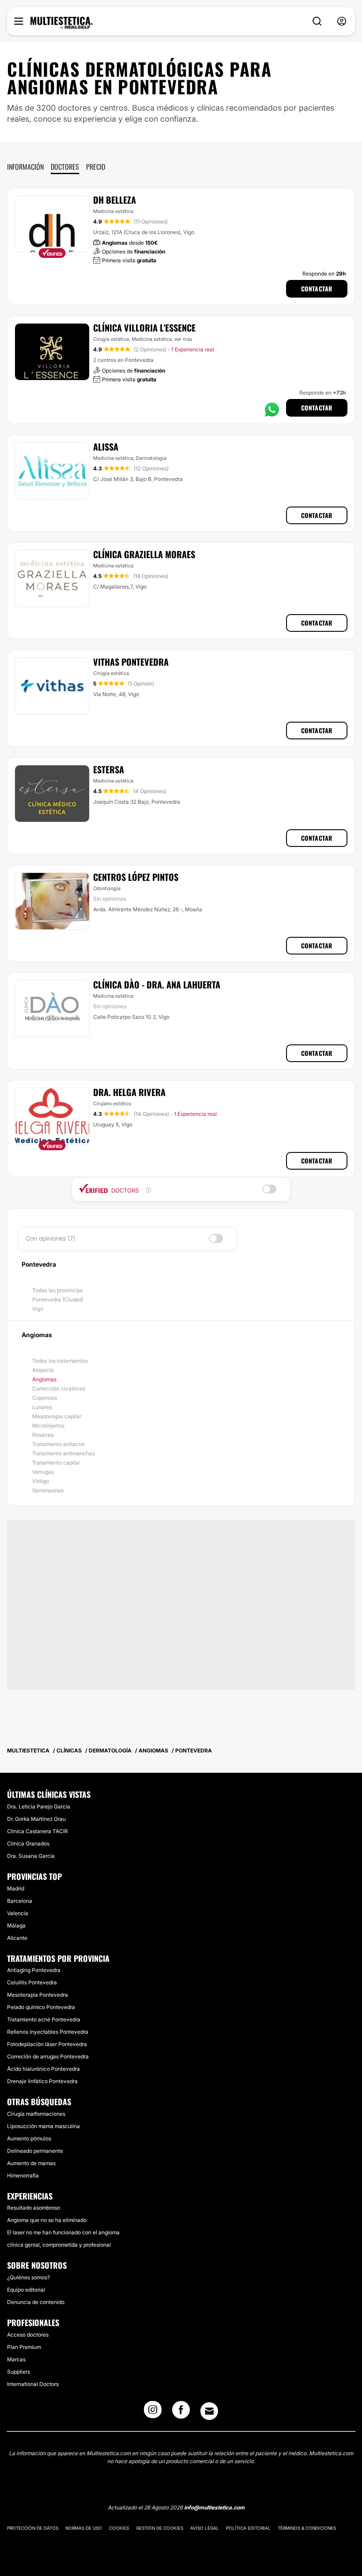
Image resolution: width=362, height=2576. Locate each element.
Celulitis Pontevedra (32, 1982)
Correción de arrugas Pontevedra (48, 2056)
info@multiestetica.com (214, 2507)
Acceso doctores (28, 2335)
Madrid (16, 1888)
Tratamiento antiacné (58, 1444)
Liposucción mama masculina (43, 2126)
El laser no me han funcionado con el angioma (63, 2232)
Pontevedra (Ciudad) (58, 1299)
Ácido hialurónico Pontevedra (43, 2069)
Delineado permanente (35, 2151)
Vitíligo (41, 1481)
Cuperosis (45, 1398)
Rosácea (43, 1435)
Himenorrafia (23, 2175)
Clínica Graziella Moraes (144, 554)
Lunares (42, 1407)
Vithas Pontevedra (131, 662)
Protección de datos (33, 2528)
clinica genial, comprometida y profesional (59, 2245)
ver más (183, 339)
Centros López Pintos (136, 877)
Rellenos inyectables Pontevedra (48, 2032)
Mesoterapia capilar (57, 1416)
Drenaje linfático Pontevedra (42, 2081)
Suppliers (19, 2372)
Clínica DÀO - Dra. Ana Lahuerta (157, 984)
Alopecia (43, 1370)
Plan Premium (24, 2347)
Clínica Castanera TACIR (38, 1831)
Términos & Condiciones (307, 2528)
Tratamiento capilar (56, 1463)
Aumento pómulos (29, 2138)
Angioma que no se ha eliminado (47, 2220)
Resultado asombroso (34, 2208)
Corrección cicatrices (59, 1389)
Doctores (65, 167)
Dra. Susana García (31, 1856)
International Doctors (33, 2384)
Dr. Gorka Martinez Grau (36, 1819)
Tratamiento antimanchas (64, 1453)
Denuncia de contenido (36, 2302)
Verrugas (43, 1472)
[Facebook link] (181, 2412)
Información (25, 167)
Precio (96, 167)
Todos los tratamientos (60, 1361)
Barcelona (20, 1901)
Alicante (17, 1938)
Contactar (317, 289)
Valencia (18, 1913)
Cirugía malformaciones (36, 2114)
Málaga (16, 1925)
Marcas (16, 2359)
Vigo (38, 1309)
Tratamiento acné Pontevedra (44, 2019)
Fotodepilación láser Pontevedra (47, 2044)
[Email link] (209, 2411)
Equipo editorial (26, 2290)
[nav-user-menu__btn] (342, 21)
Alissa (106, 447)
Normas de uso (84, 2528)
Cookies (119, 2528)
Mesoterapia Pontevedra (38, 1995)
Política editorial (248, 2528)
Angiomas (44, 1379)
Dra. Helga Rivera (129, 1092)
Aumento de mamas (31, 2163)
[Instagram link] (153, 2412)
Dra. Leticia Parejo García (39, 1806)
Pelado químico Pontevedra (41, 2007)
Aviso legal (205, 2528)
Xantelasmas (48, 1490)
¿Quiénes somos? (28, 2277)
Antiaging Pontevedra (34, 1970)
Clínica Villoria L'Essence (144, 328)
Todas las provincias (57, 1290)
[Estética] (62, 23)
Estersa (109, 769)
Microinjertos (48, 1426)
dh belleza (115, 200)
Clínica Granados (28, 1843)
